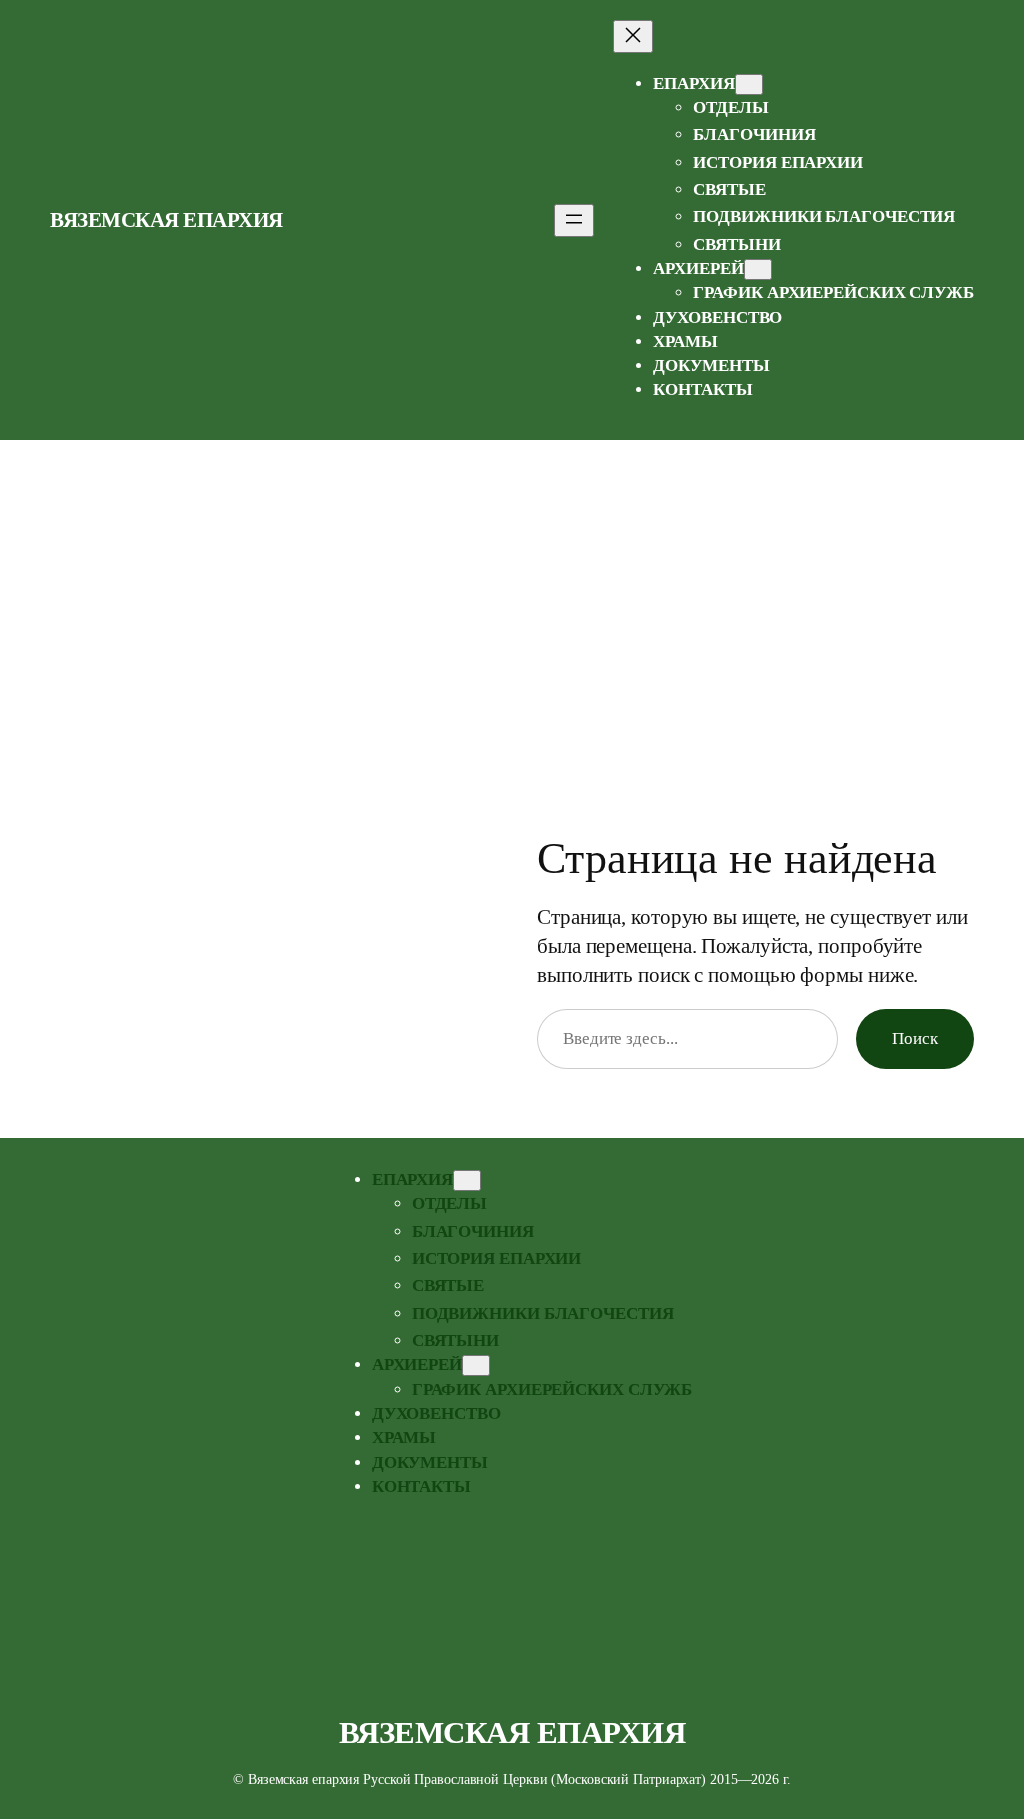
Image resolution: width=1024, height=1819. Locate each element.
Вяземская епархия (166, 220)
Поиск (915, 1038)
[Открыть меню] (574, 220)
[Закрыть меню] (633, 36)
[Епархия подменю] (749, 84)
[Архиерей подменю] (758, 269)
